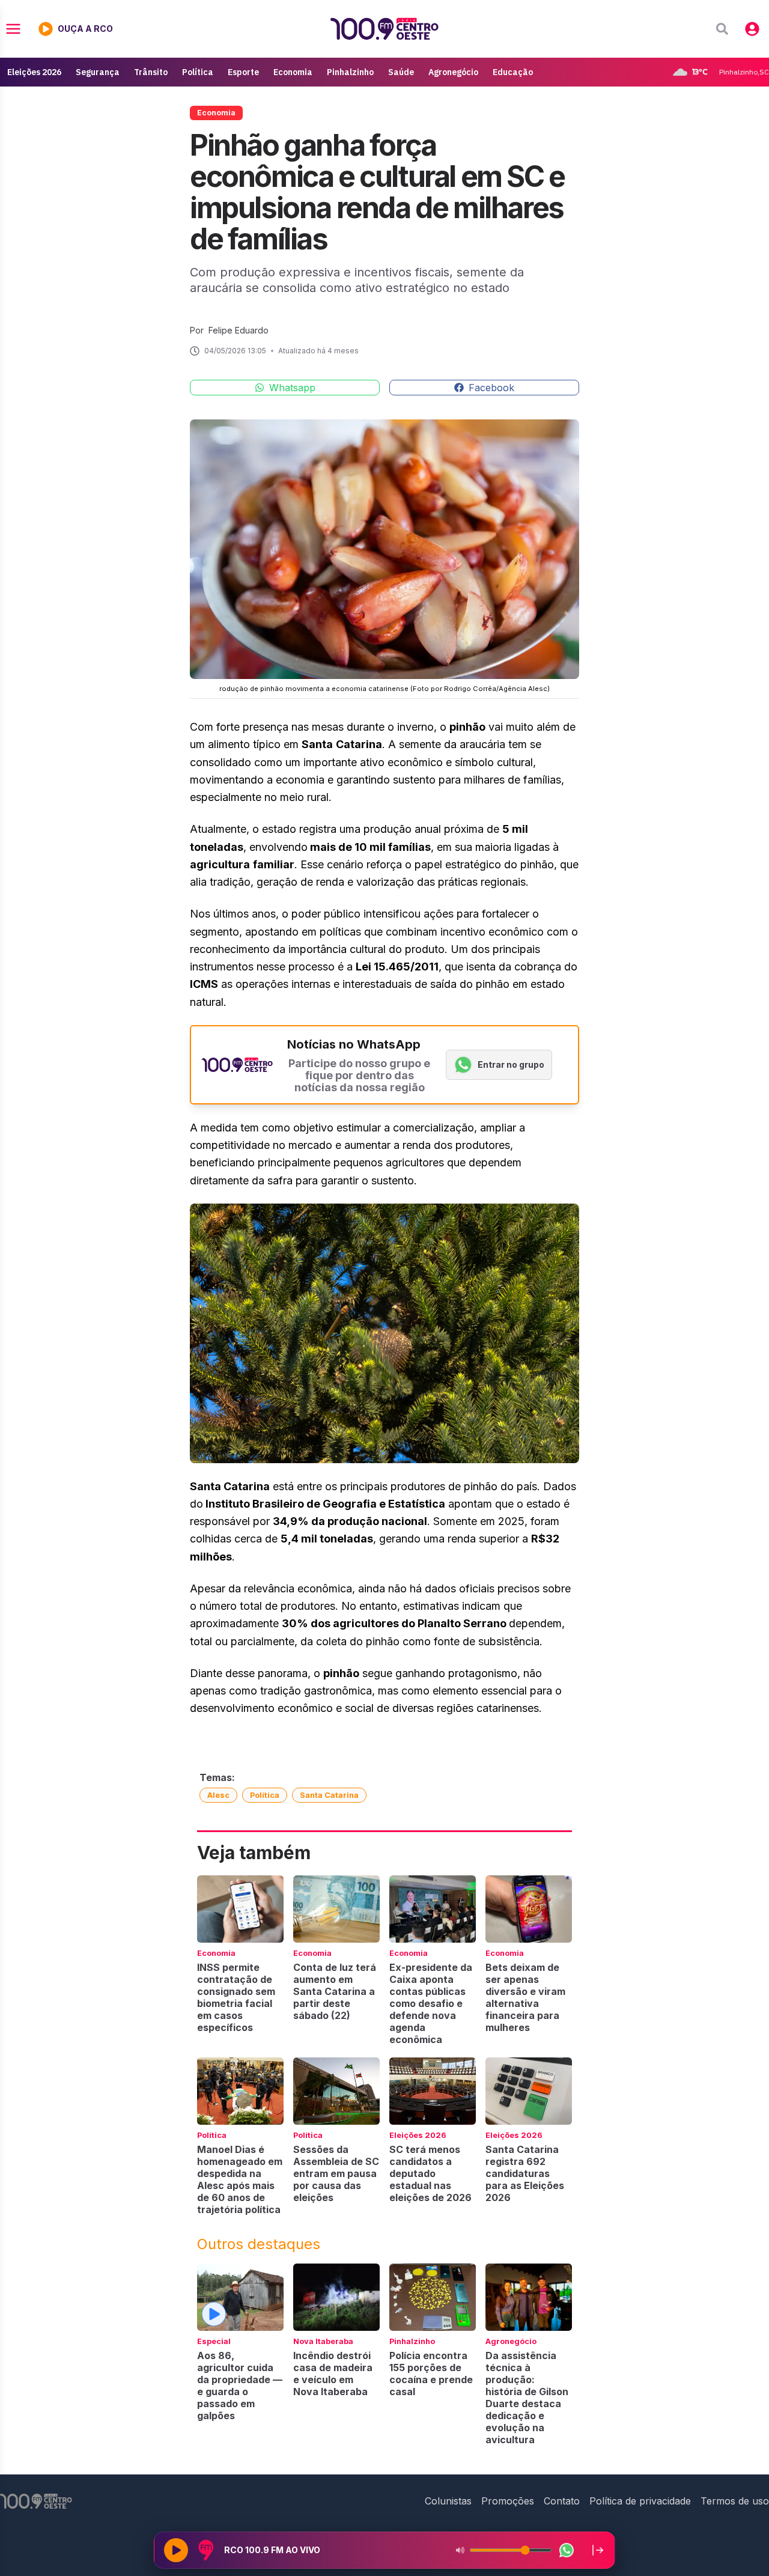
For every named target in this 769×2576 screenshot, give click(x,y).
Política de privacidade (640, 2501)
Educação (513, 72)
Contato (562, 2501)
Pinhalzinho (350, 72)
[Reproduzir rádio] (176, 2550)
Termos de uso (735, 2501)
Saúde (401, 72)
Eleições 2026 (34, 72)
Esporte (243, 72)
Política (198, 72)
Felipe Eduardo (239, 330)
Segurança (98, 72)
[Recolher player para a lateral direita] (598, 2550)
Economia (293, 72)
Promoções (508, 2501)
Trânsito (151, 72)
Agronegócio (453, 72)
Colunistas (448, 2501)
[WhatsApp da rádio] (567, 2550)
